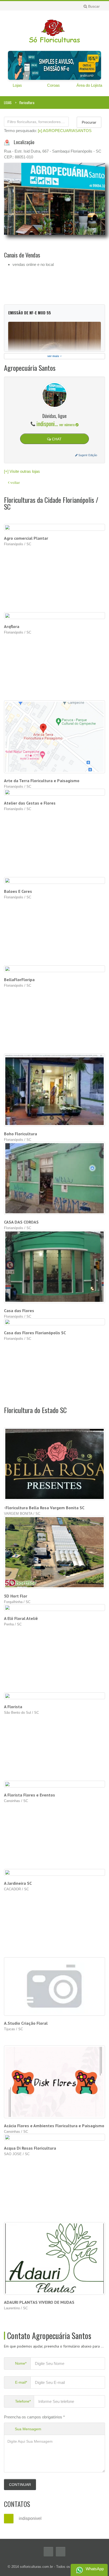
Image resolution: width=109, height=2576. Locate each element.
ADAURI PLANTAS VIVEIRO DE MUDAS (39, 2302)
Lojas (17, 85)
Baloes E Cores (18, 891)
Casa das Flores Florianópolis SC (35, 1333)
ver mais (54, 356)
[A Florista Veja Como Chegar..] (55, 1696)
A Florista (13, 1707)
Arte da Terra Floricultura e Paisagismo (42, 781)
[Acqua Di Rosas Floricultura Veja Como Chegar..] (55, 2137)
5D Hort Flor (16, 1596)
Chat (56, 439)
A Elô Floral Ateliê (21, 1618)
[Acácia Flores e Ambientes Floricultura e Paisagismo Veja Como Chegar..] (55, 2082)
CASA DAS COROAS (21, 1222)
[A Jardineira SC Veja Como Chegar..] (55, 1872)
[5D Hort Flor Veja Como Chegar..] (55, 1552)
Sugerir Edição (87, 455)
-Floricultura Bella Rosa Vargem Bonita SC (44, 1508)
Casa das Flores (19, 1311)
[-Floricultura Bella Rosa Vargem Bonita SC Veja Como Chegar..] (55, 1464)
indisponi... (56, 423)
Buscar (93, 6)
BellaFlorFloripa (19, 980)
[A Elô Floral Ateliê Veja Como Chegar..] (55, 1607)
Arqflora (12, 626)
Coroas (53, 85)
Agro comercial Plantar (26, 538)
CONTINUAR (20, 2485)
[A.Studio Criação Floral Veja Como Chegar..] (55, 1986)
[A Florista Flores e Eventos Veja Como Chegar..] (55, 1784)
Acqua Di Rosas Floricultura (30, 2148)
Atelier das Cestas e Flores (30, 803)
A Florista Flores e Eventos (29, 1795)
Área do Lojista (89, 85)
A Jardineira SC (18, 1883)
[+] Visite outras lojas (22, 471)
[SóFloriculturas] (54, 30)
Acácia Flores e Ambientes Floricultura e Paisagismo (54, 2126)
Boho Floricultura (21, 1134)
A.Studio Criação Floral (26, 2023)
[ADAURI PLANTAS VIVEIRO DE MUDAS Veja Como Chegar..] (55, 2258)
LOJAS (8, 103)
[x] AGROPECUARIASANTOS (65, 131)
